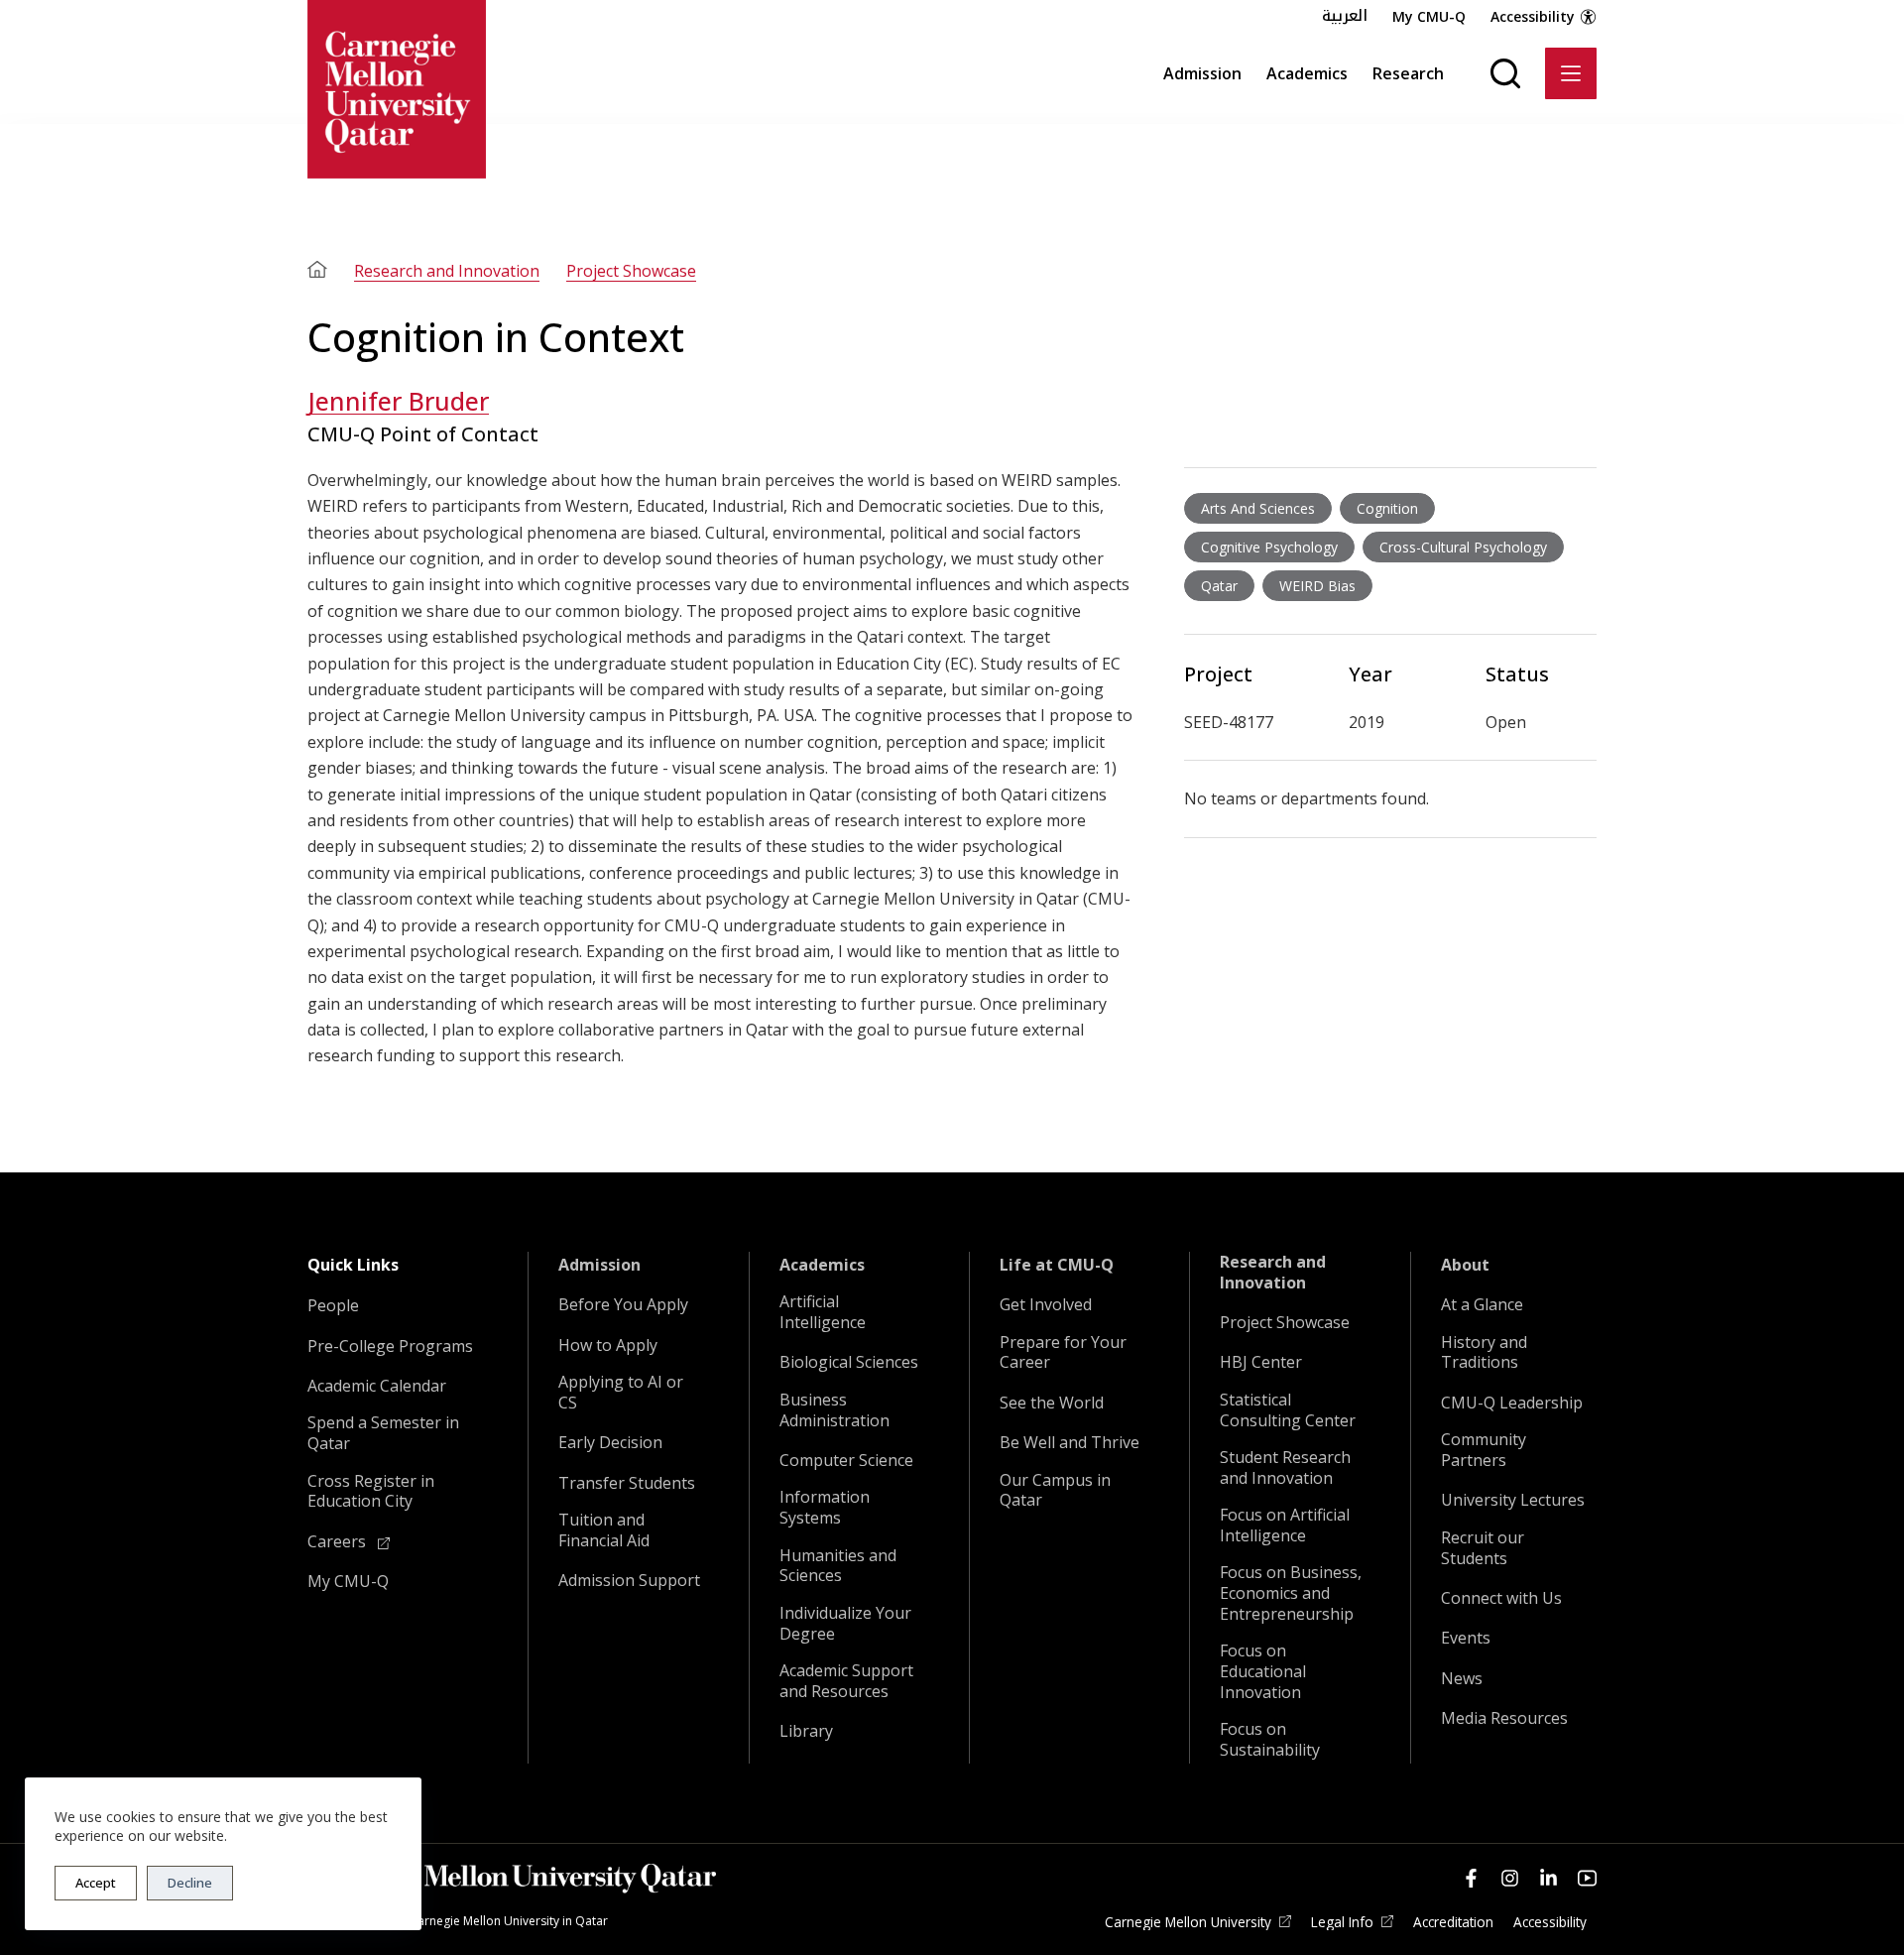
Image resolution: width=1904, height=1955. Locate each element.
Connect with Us (1501, 1598)
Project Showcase (631, 271)
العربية (1345, 16)
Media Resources (1504, 1718)
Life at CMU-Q (1057, 1265)
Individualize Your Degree (845, 1624)
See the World (1052, 1403)
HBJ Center (1261, 1362)
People (333, 1306)
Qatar (1219, 586)
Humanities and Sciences (838, 1566)
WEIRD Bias (1317, 586)
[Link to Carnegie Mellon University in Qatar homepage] (397, 89)
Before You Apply (623, 1305)
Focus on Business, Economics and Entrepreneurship (1291, 1593)
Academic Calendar (377, 1386)
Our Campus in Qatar (1055, 1491)
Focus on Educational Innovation (1263, 1671)
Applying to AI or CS (621, 1393)
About (1465, 1265)
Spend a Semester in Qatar (383, 1433)
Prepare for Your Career (1063, 1353)
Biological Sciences (849, 1362)
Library (806, 1731)
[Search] (1505, 73)
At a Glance (1482, 1305)
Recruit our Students (1483, 1548)
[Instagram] (1510, 1878)
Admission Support (629, 1581)
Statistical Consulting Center (1288, 1410)
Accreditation (1453, 1922)
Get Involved (1046, 1305)
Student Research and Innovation (1285, 1468)
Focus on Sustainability (1270, 1740)
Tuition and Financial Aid (604, 1530)
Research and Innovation (447, 271)
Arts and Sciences (1258, 508)
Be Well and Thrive (1070, 1443)
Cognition (1387, 508)
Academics (1307, 73)
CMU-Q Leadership (1512, 1403)
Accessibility (1533, 16)
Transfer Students (627, 1483)
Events (1466, 1638)
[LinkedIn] (1548, 1878)
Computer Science (846, 1461)
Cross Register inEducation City (371, 1492)
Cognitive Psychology (1269, 547)
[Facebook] (1471, 1878)
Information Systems (825, 1508)
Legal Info (1342, 1922)
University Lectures (1513, 1500)
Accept (96, 1883)
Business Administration (834, 1410)
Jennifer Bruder (398, 401)
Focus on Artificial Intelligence (1285, 1526)
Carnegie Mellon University (1188, 1922)
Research (1408, 73)
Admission (1202, 73)
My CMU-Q (1429, 16)
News (1462, 1679)
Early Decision (610, 1443)
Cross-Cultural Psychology (1463, 547)
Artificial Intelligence (823, 1312)
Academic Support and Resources (846, 1681)
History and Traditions (1484, 1353)
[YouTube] (1587, 1878)
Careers (339, 1542)
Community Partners (1484, 1450)
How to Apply (608, 1345)
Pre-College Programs (390, 1346)
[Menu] (1571, 73)
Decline (190, 1883)
